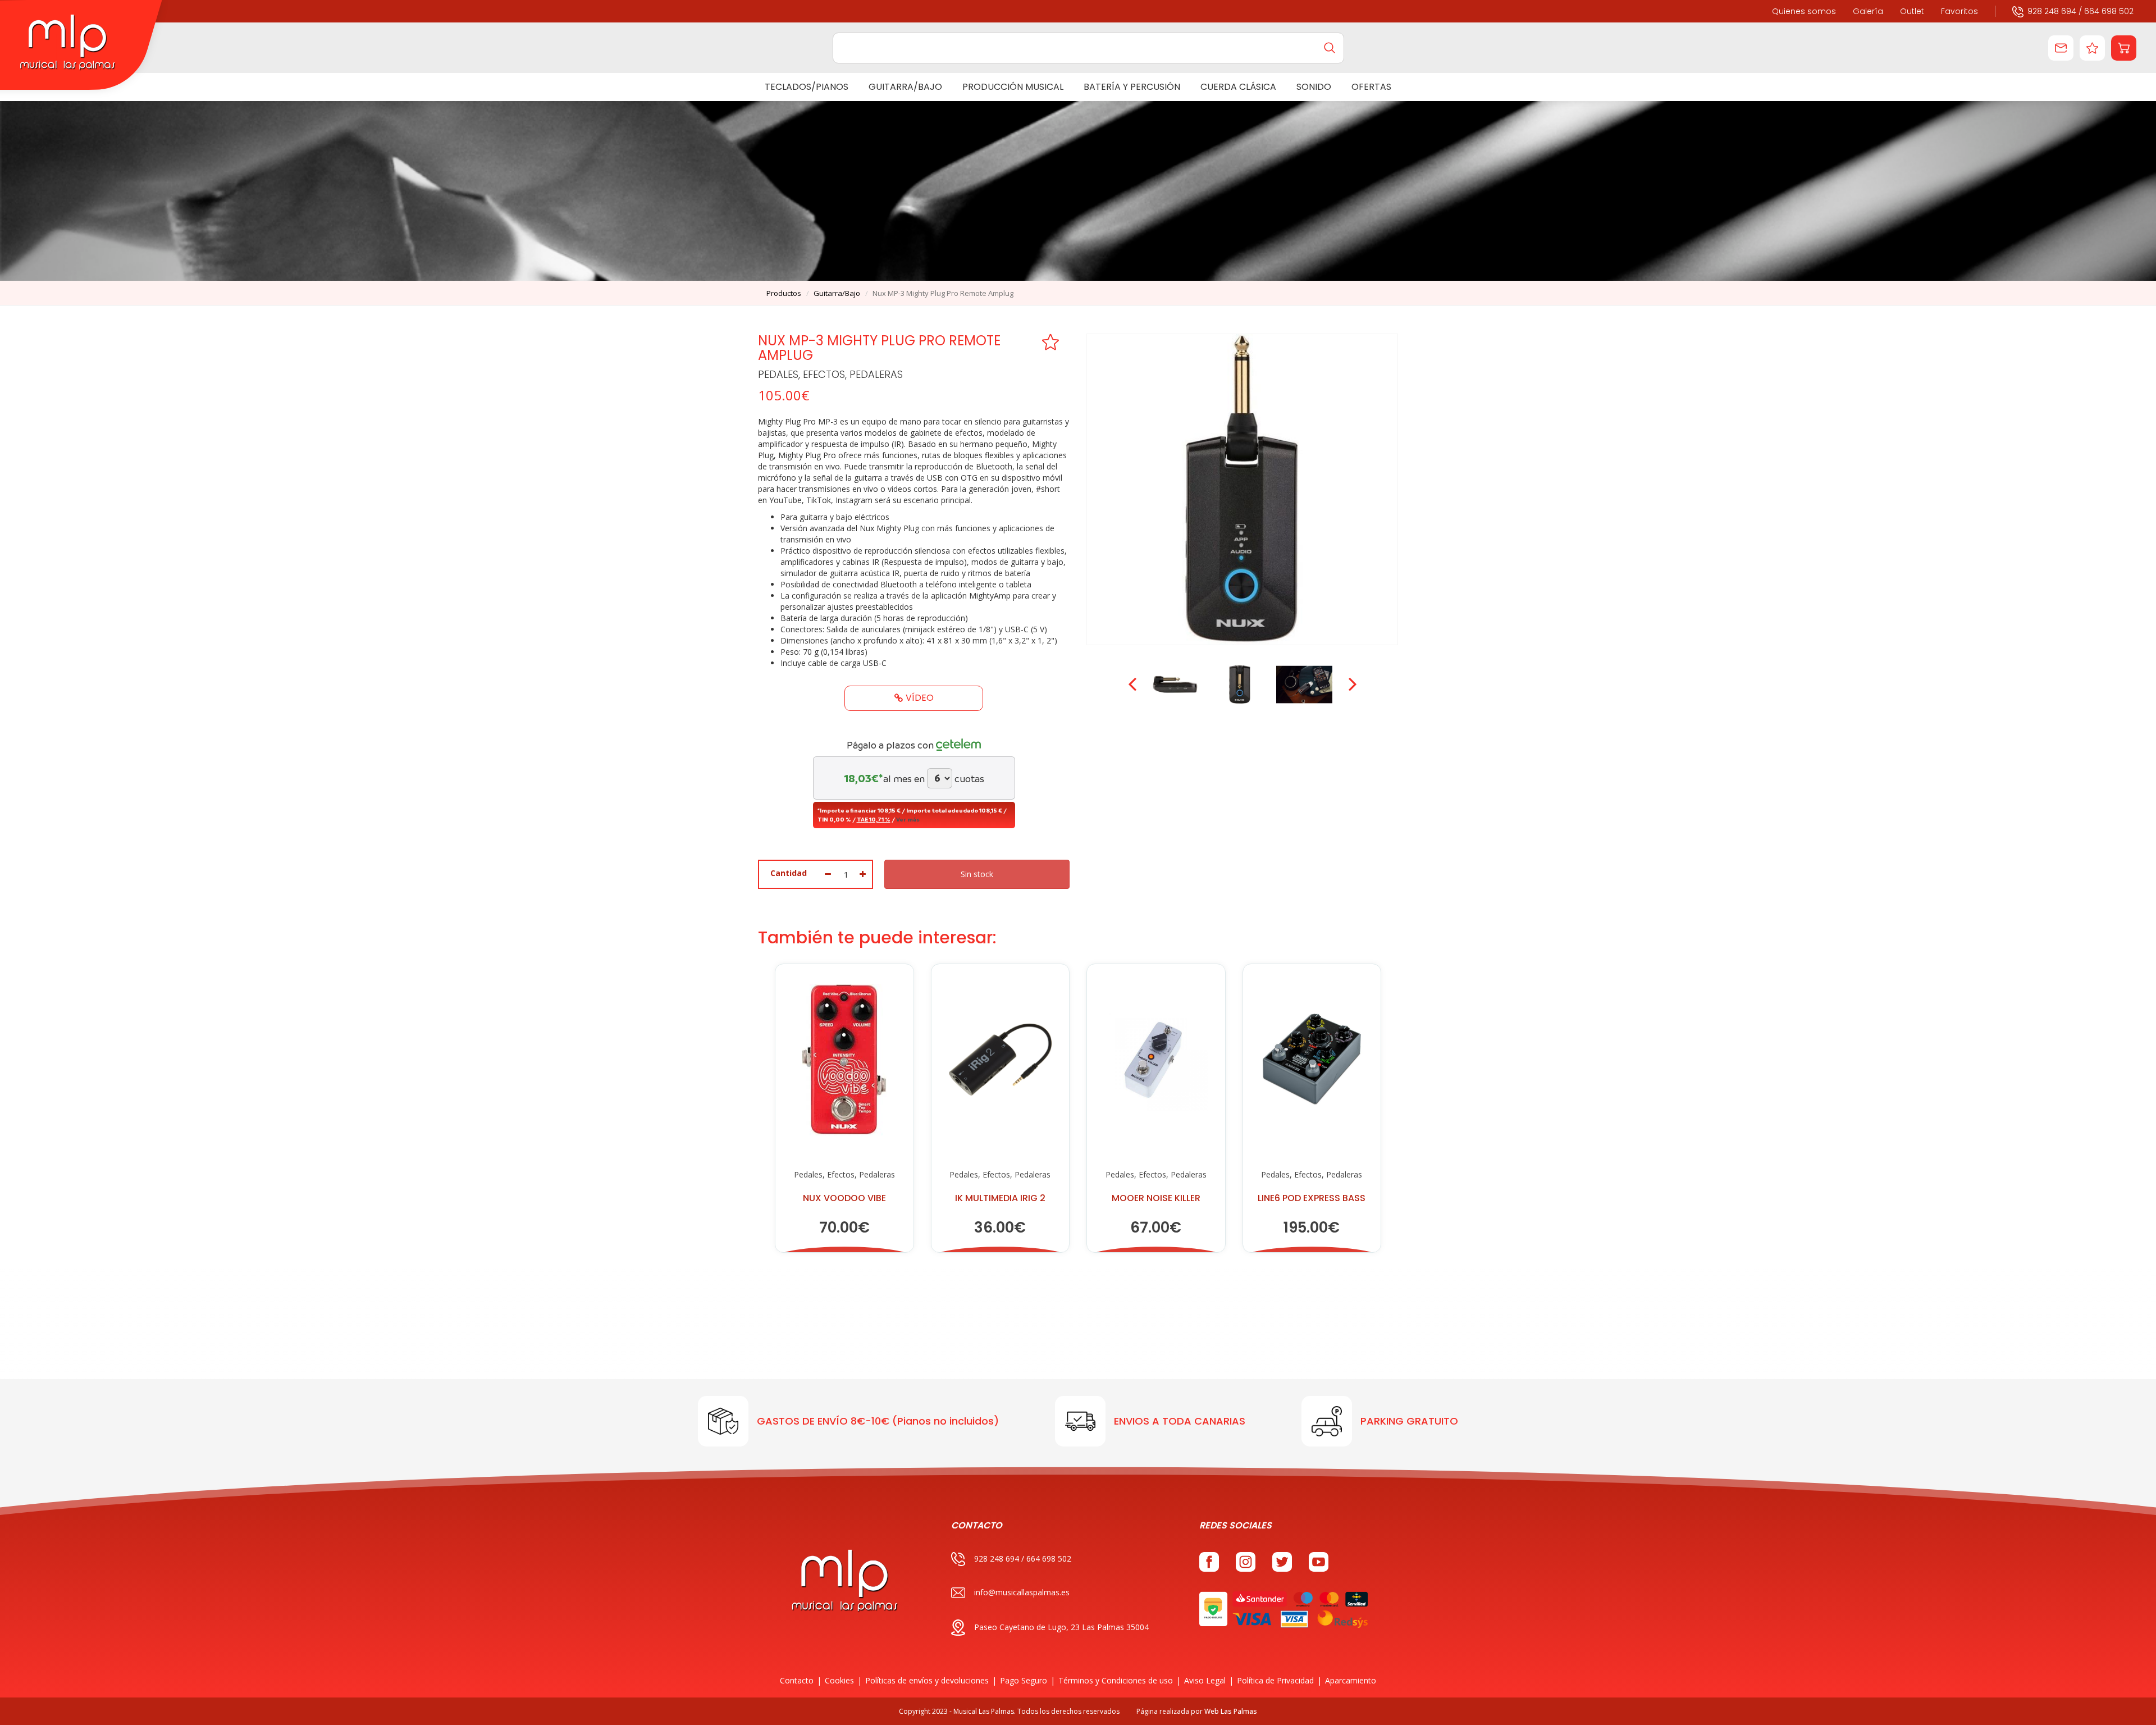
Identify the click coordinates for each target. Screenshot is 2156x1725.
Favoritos (1959, 11)
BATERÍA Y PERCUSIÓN (1132, 87)
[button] (2124, 48)
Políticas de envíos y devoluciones (927, 1680)
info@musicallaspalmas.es (1022, 1592)
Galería (1868, 11)
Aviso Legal (1205, 1680)
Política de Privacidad (1275, 1680)
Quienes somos (1804, 11)
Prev (1134, 684)
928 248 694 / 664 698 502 (2080, 11)
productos (784, 293)
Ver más (908, 819)
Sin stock (977, 874)
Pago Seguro (1024, 1680)
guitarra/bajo (837, 293)
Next (1351, 684)
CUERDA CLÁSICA (1238, 87)
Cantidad (789, 873)
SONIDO (1314, 87)
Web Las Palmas (1231, 1711)
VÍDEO (920, 698)
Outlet (1912, 11)
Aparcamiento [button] (1351, 1680)
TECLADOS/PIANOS (807, 87)
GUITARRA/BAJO (905, 87)
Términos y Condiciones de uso (1116, 1680)
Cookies (839, 1680)
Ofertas (1371, 87)
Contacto (797, 1680)
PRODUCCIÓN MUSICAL (1013, 87)
